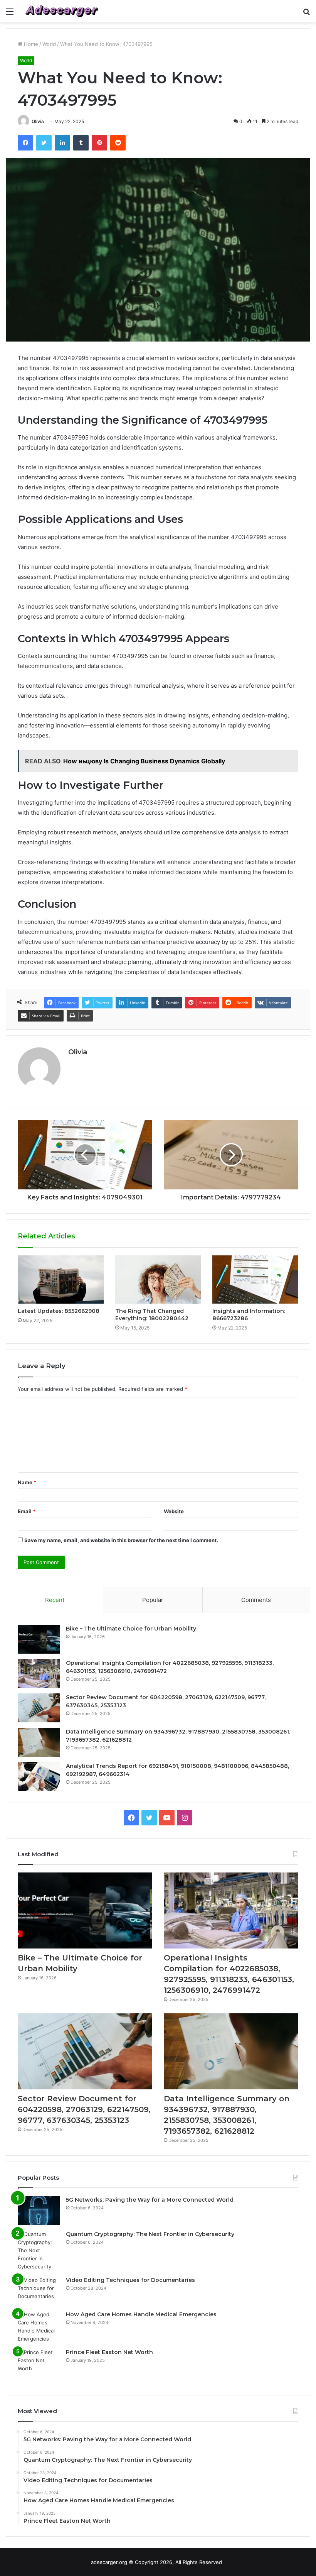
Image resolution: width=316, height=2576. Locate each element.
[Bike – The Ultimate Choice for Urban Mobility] (39, 1639)
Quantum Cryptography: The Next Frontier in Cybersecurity (150, 2234)
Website (174, 1511)
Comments (256, 1600)
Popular (153, 1600)
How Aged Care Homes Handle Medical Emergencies (141, 2314)
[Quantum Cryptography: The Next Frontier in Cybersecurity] (39, 2250)
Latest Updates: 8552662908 (59, 1311)
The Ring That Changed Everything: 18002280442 (152, 1315)
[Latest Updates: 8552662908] (61, 1280)
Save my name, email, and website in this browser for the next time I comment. (121, 1540)
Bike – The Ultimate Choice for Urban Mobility (131, 1629)
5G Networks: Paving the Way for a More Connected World (150, 2200)
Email (27, 1511)
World (49, 44)
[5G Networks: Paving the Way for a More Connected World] (39, 2210)
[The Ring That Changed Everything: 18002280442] (158, 1280)
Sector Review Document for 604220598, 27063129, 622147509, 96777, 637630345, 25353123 (84, 2109)
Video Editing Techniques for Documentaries (130, 2280)
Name (27, 1482)
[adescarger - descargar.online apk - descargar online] (62, 11)
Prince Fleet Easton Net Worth (109, 2352)
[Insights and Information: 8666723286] (255, 1280)
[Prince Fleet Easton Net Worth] (39, 2363)
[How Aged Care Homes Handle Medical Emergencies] (39, 2327)
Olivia (38, 121)
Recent (55, 1600)
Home (30, 44)
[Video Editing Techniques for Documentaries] (39, 2291)
